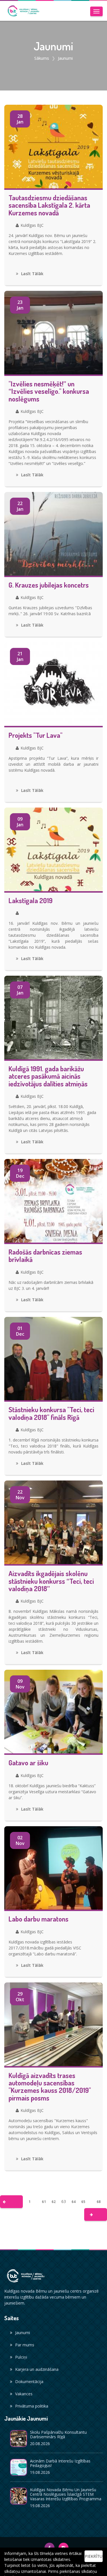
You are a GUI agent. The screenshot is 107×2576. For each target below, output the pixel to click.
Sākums (42, 58)
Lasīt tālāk (32, 274)
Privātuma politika (32, 2406)
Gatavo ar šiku (28, 1763)
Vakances (24, 2394)
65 (83, 2202)
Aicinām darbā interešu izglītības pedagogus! (60, 2463)
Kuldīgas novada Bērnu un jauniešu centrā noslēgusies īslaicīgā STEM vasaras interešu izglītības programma (66, 2494)
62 (54, 2202)
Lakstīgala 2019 (31, 901)
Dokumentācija (29, 2382)
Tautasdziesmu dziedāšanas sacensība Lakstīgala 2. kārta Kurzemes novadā (49, 205)
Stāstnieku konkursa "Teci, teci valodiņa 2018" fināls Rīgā (51, 1413)
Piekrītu (94, 2556)
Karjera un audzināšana (37, 2369)
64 (74, 2202)
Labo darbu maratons (39, 1919)
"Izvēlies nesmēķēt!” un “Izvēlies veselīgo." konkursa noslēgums (49, 391)
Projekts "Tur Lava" (36, 735)
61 (44, 2202)
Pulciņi (21, 2357)
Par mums (25, 2345)
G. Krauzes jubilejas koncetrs (49, 585)
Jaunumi (23, 2333)
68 (99, 2202)
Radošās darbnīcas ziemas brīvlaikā (45, 1256)
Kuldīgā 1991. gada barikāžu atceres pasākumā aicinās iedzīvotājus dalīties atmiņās (48, 1076)
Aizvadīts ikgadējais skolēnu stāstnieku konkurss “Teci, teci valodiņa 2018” (51, 1581)
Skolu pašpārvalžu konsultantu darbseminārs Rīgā (58, 2434)
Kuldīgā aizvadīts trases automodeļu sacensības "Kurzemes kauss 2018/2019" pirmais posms (50, 2087)
